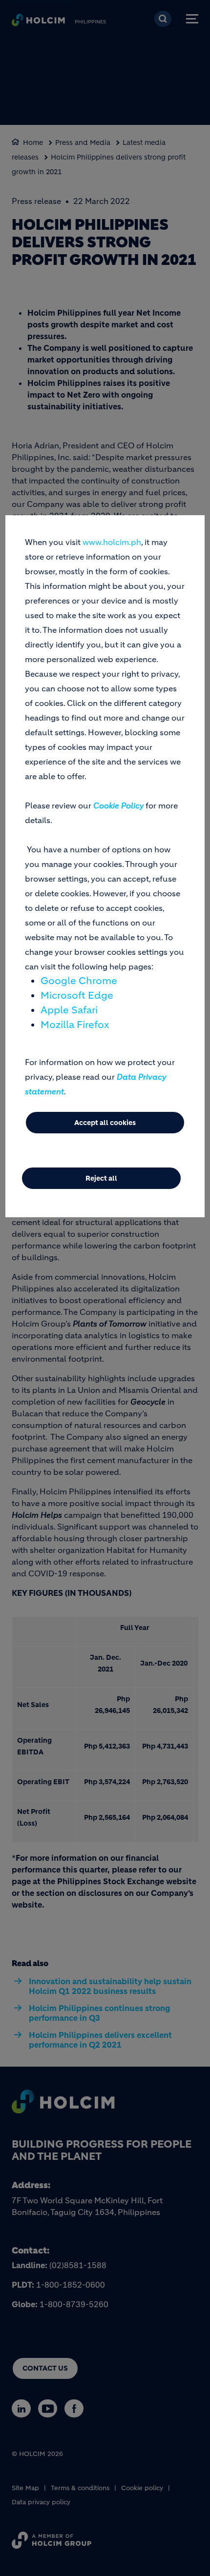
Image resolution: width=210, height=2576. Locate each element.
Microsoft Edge (77, 996)
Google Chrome (79, 981)
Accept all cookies (105, 1123)
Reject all (101, 1178)
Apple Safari (69, 1010)
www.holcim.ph (112, 542)
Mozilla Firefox (75, 1025)
